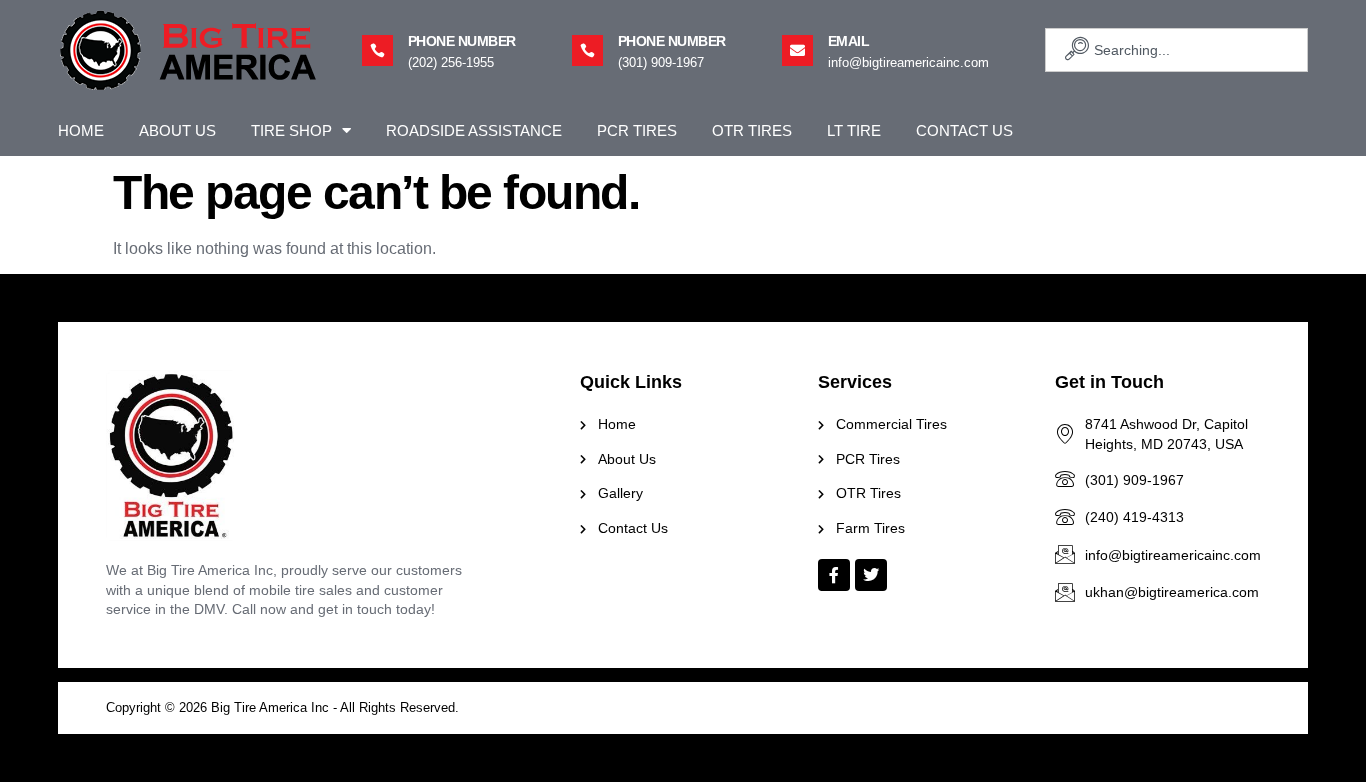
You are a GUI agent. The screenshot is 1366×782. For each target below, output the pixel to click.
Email (849, 41)
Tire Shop (291, 130)
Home (81, 130)
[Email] (797, 50)
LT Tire (854, 130)
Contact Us (964, 130)
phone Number (462, 41)
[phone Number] (377, 50)
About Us (177, 130)
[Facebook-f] (834, 575)
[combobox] (1176, 50)
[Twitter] (871, 575)
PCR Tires (637, 130)
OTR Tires (752, 130)
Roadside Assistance (474, 130)
